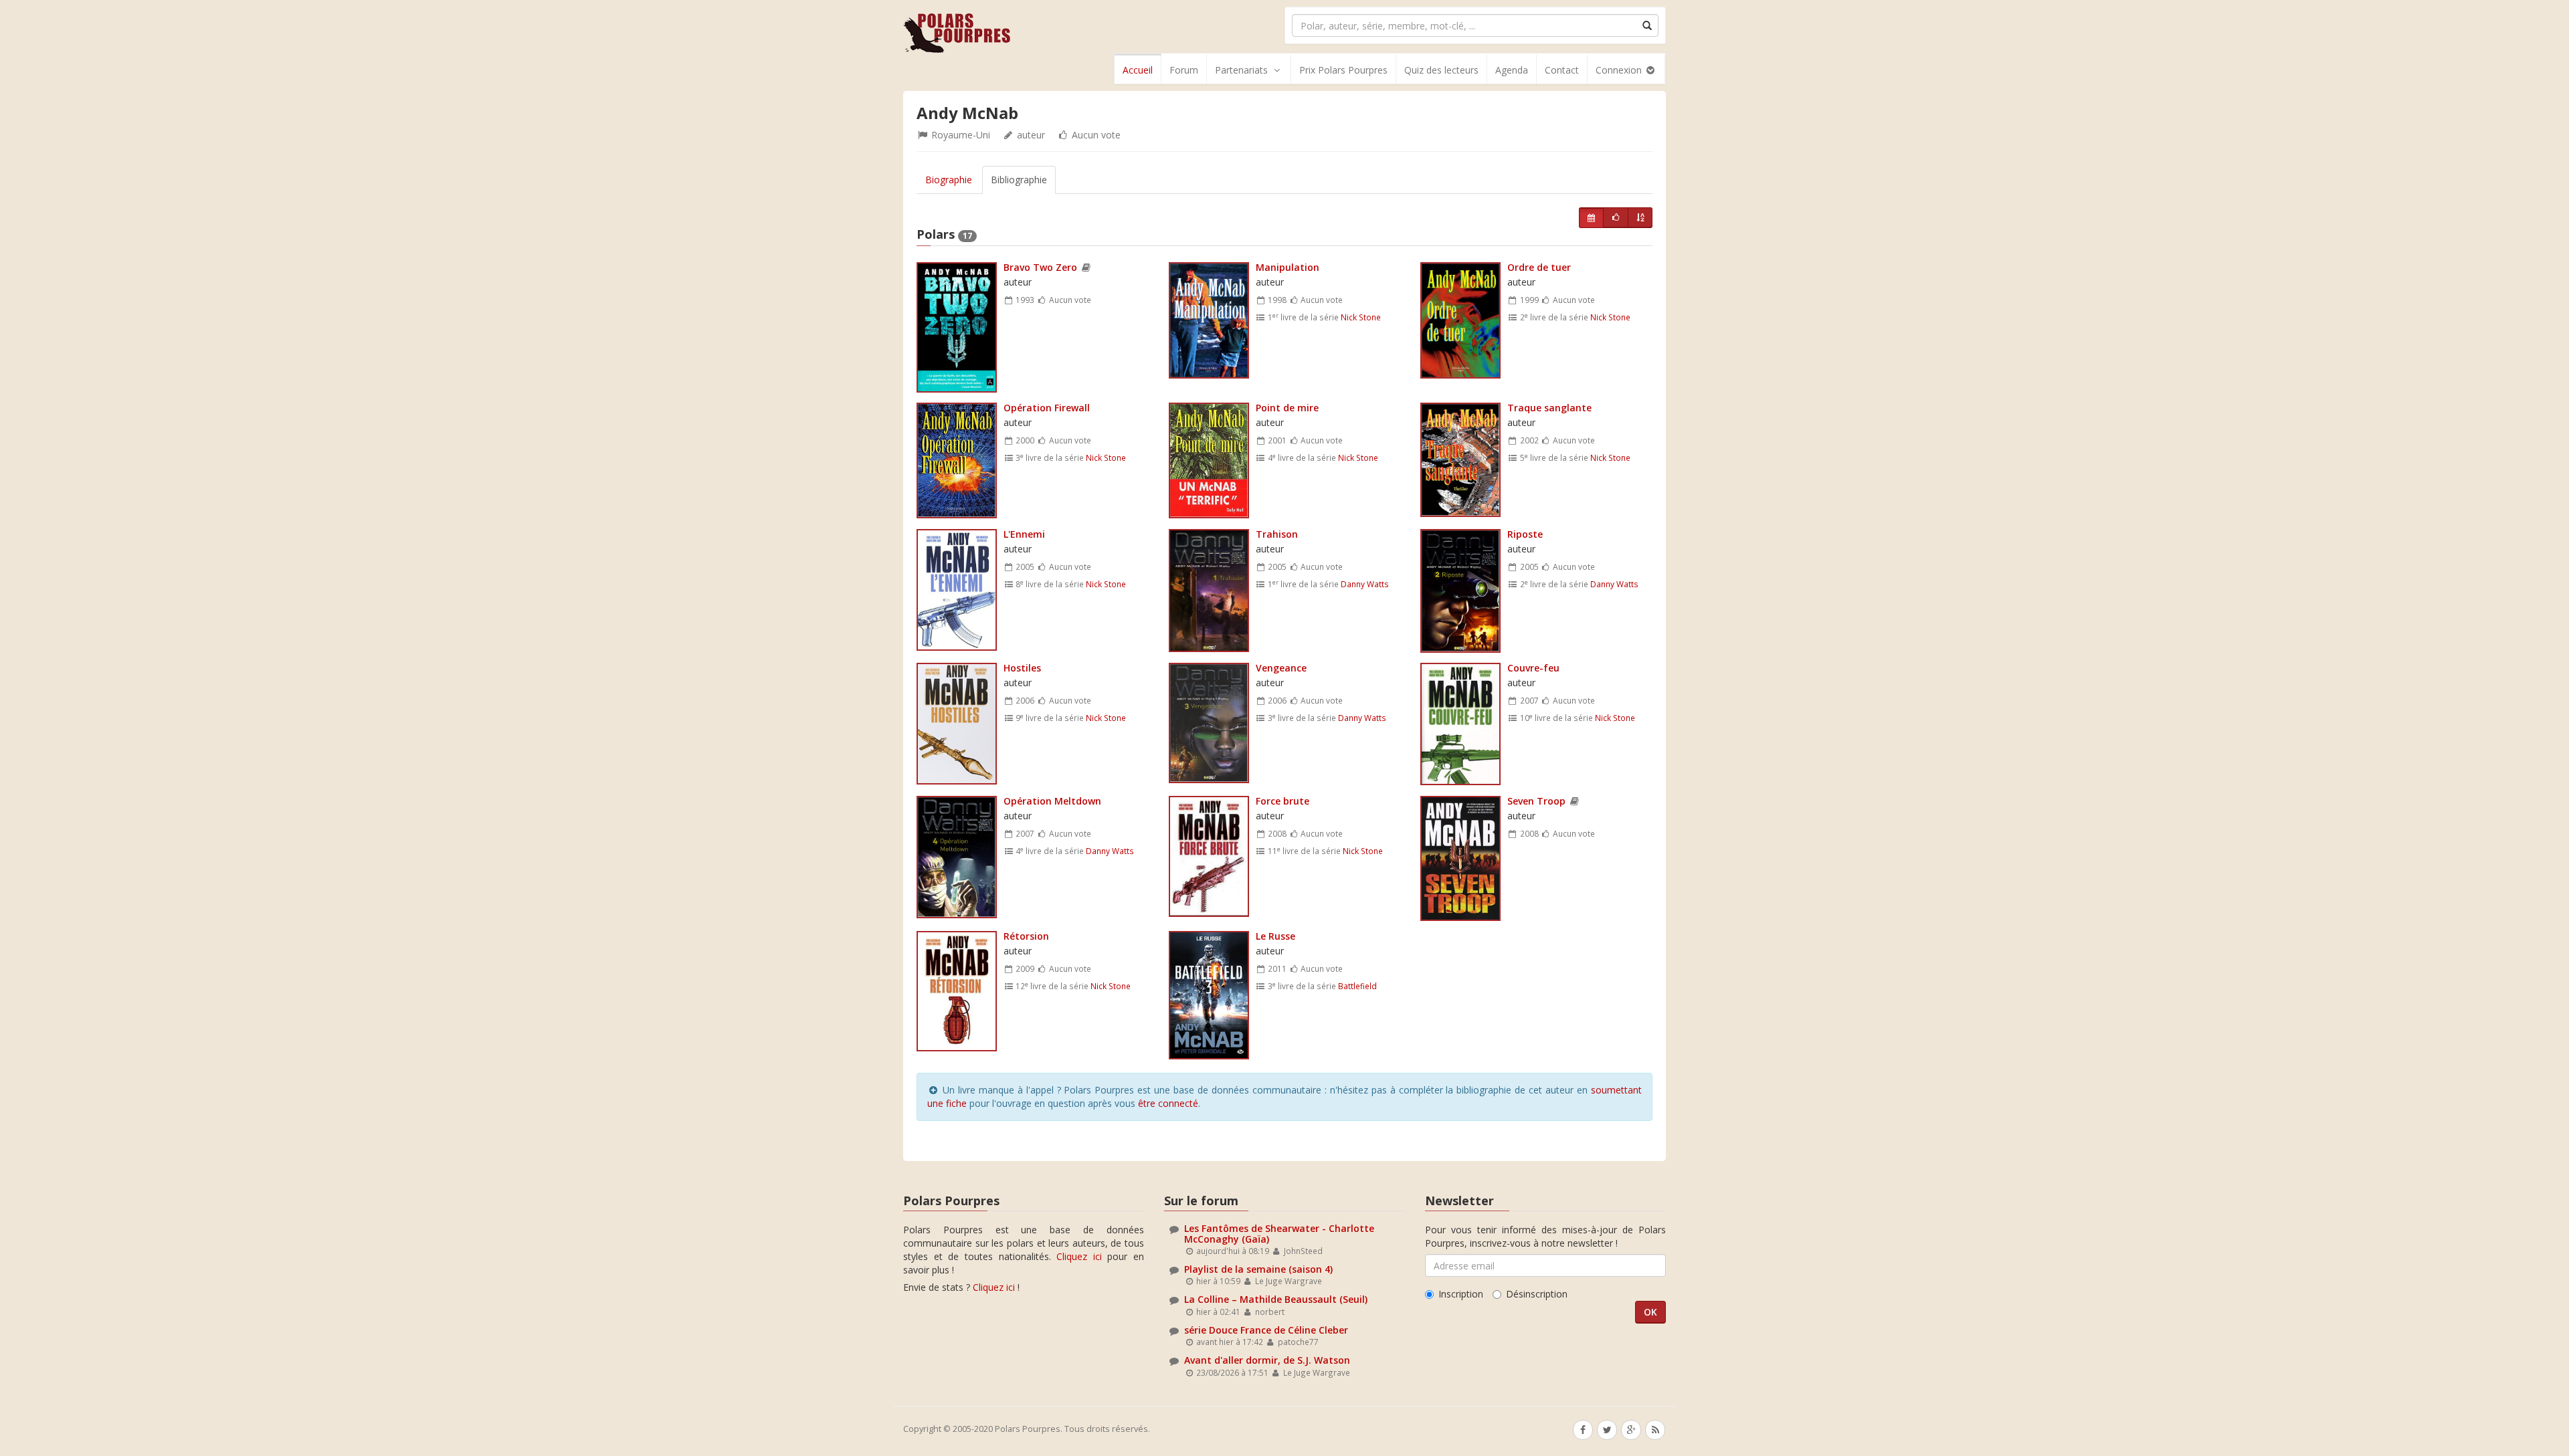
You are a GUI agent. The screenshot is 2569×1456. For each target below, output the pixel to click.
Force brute (1282, 801)
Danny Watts (1365, 584)
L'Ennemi (1024, 534)
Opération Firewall (1047, 408)
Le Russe (1275, 936)
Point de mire (1287, 408)
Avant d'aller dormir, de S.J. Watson (1267, 1360)
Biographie (949, 180)
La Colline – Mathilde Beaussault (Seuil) (1276, 1299)
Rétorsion (1026, 936)
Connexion (1620, 70)
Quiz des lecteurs (1441, 70)
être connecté (1168, 1103)
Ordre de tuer (1539, 267)
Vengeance (1281, 668)
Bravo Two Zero (1040, 267)
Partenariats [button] (1241, 70)
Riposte (1525, 534)
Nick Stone (1361, 317)
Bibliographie (1019, 180)
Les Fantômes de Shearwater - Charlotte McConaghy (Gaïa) (1279, 1233)
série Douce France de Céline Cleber (1266, 1330)
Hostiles (1022, 668)
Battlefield (1357, 986)
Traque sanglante (1549, 408)
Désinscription (1537, 1294)
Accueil (1138, 70)
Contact (1562, 70)
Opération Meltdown (1052, 801)
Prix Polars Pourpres (1343, 70)
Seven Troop (1536, 801)
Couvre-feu (1533, 668)
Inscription (1461, 1294)
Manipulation (1288, 267)
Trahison (1277, 534)
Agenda (1512, 70)
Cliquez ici (1079, 1256)
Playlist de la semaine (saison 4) (1258, 1269)
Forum (1184, 70)
